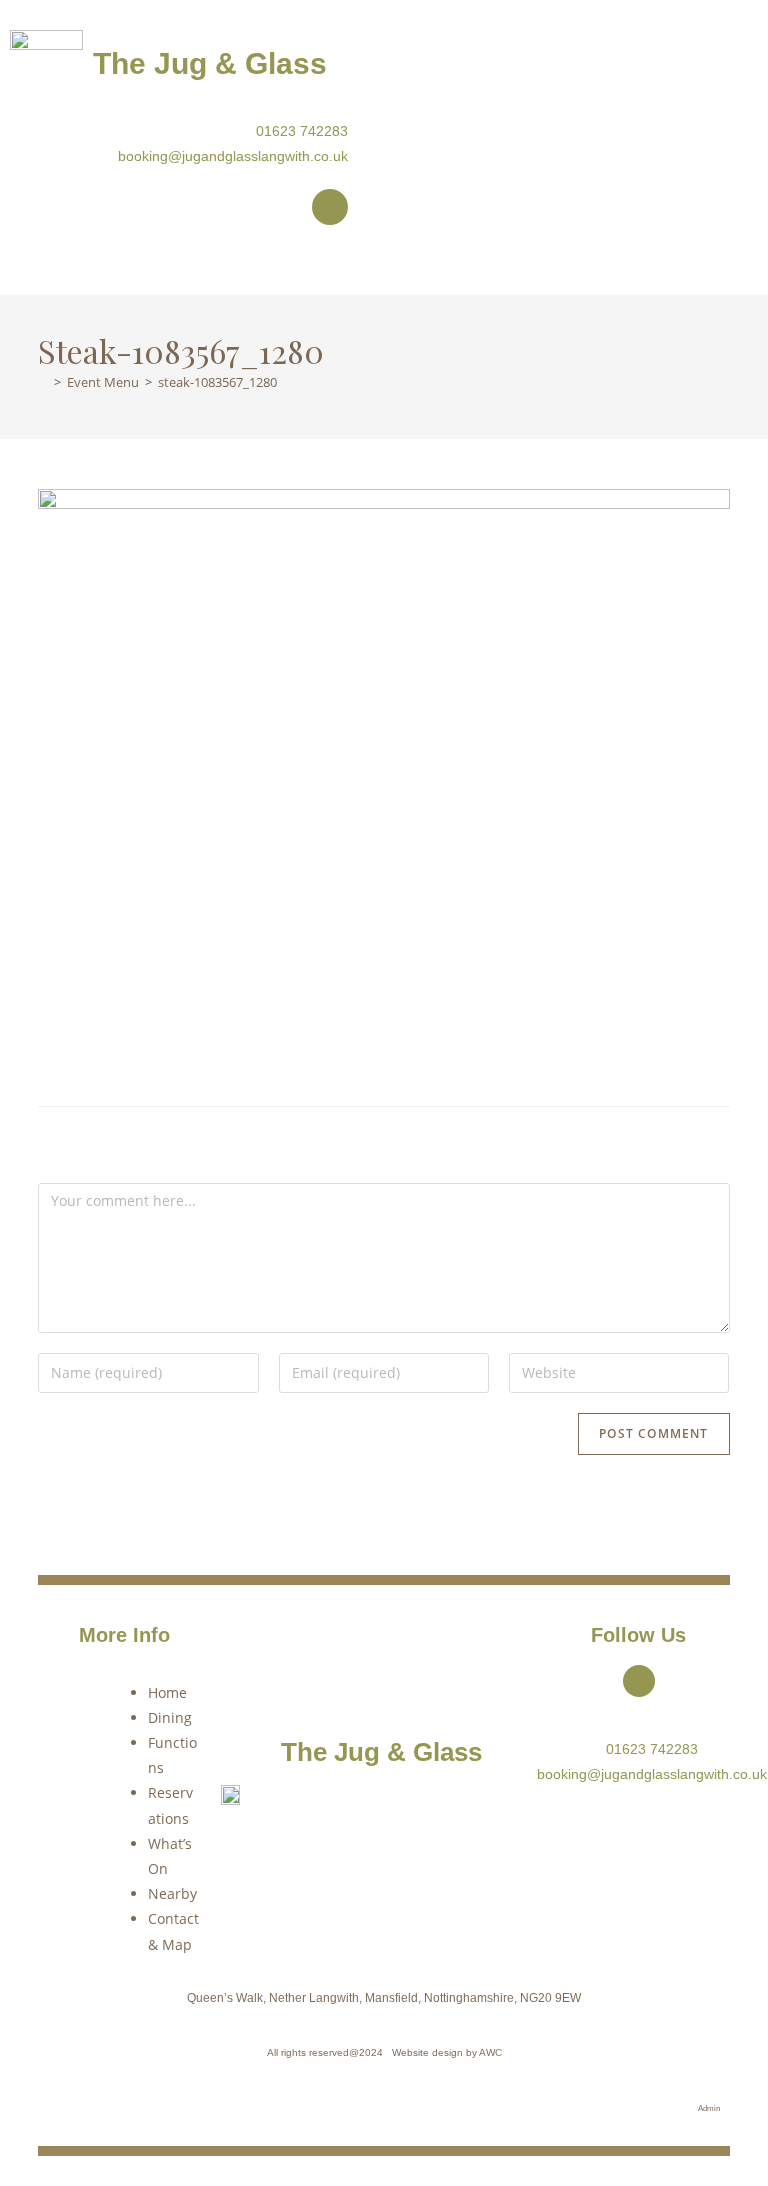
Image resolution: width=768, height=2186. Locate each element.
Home (167, 1692)
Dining (170, 1717)
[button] (384, 264)
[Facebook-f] (330, 207)
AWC (490, 2052)
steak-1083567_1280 (217, 382)
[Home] (43, 382)
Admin (709, 2108)
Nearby (172, 1893)
